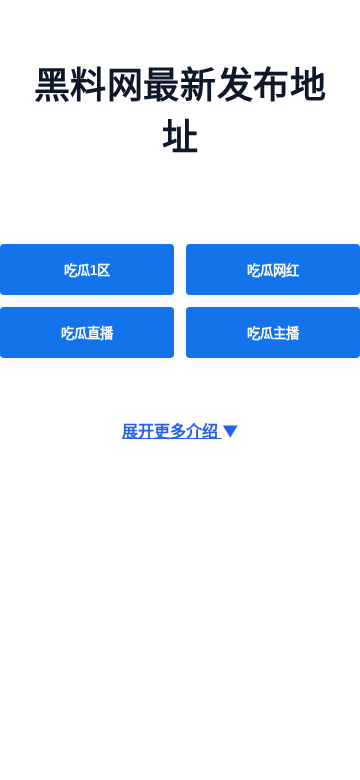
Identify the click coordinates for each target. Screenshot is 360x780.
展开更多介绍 (180, 431)
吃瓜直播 (87, 333)
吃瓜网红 (273, 270)
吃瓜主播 (273, 333)
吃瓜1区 (87, 270)
